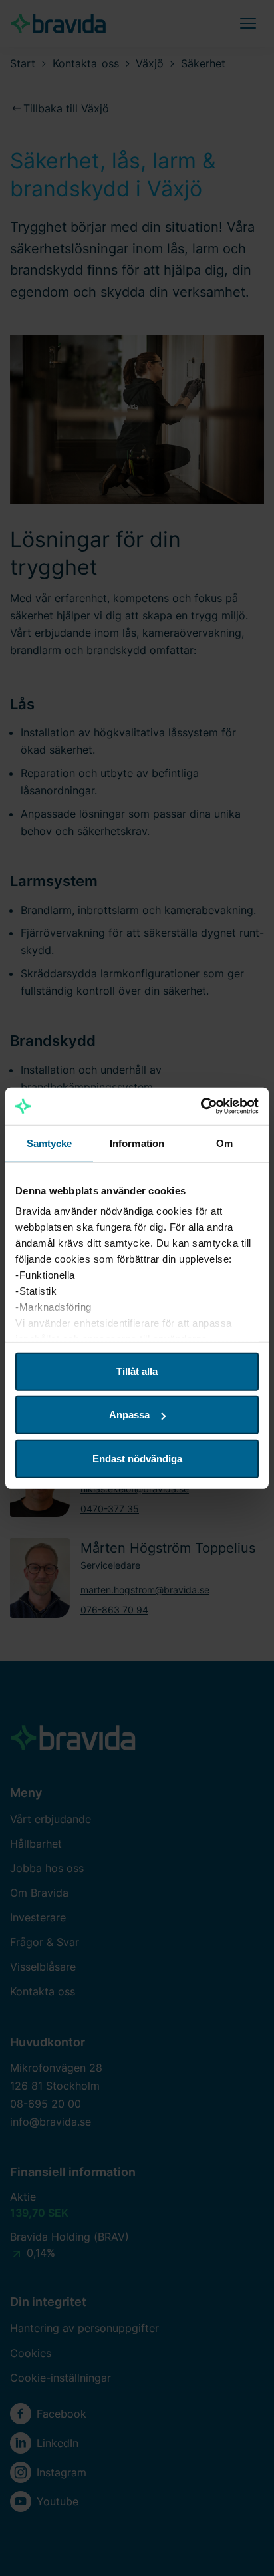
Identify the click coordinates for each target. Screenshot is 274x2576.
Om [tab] (224, 1143)
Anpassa (129, 1415)
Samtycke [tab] (50, 1143)
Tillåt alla (137, 1371)
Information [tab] (137, 1143)
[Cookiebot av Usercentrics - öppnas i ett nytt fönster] (201, 1106)
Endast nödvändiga (137, 1458)
